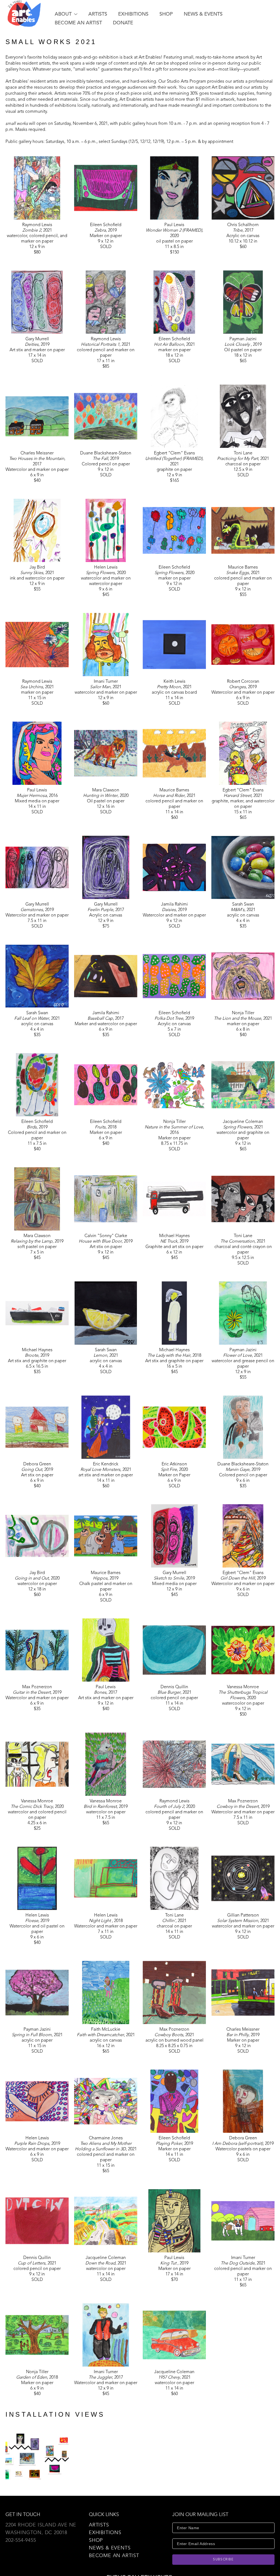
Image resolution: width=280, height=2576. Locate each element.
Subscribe (223, 2560)
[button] (66, 14)
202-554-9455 (21, 2540)
